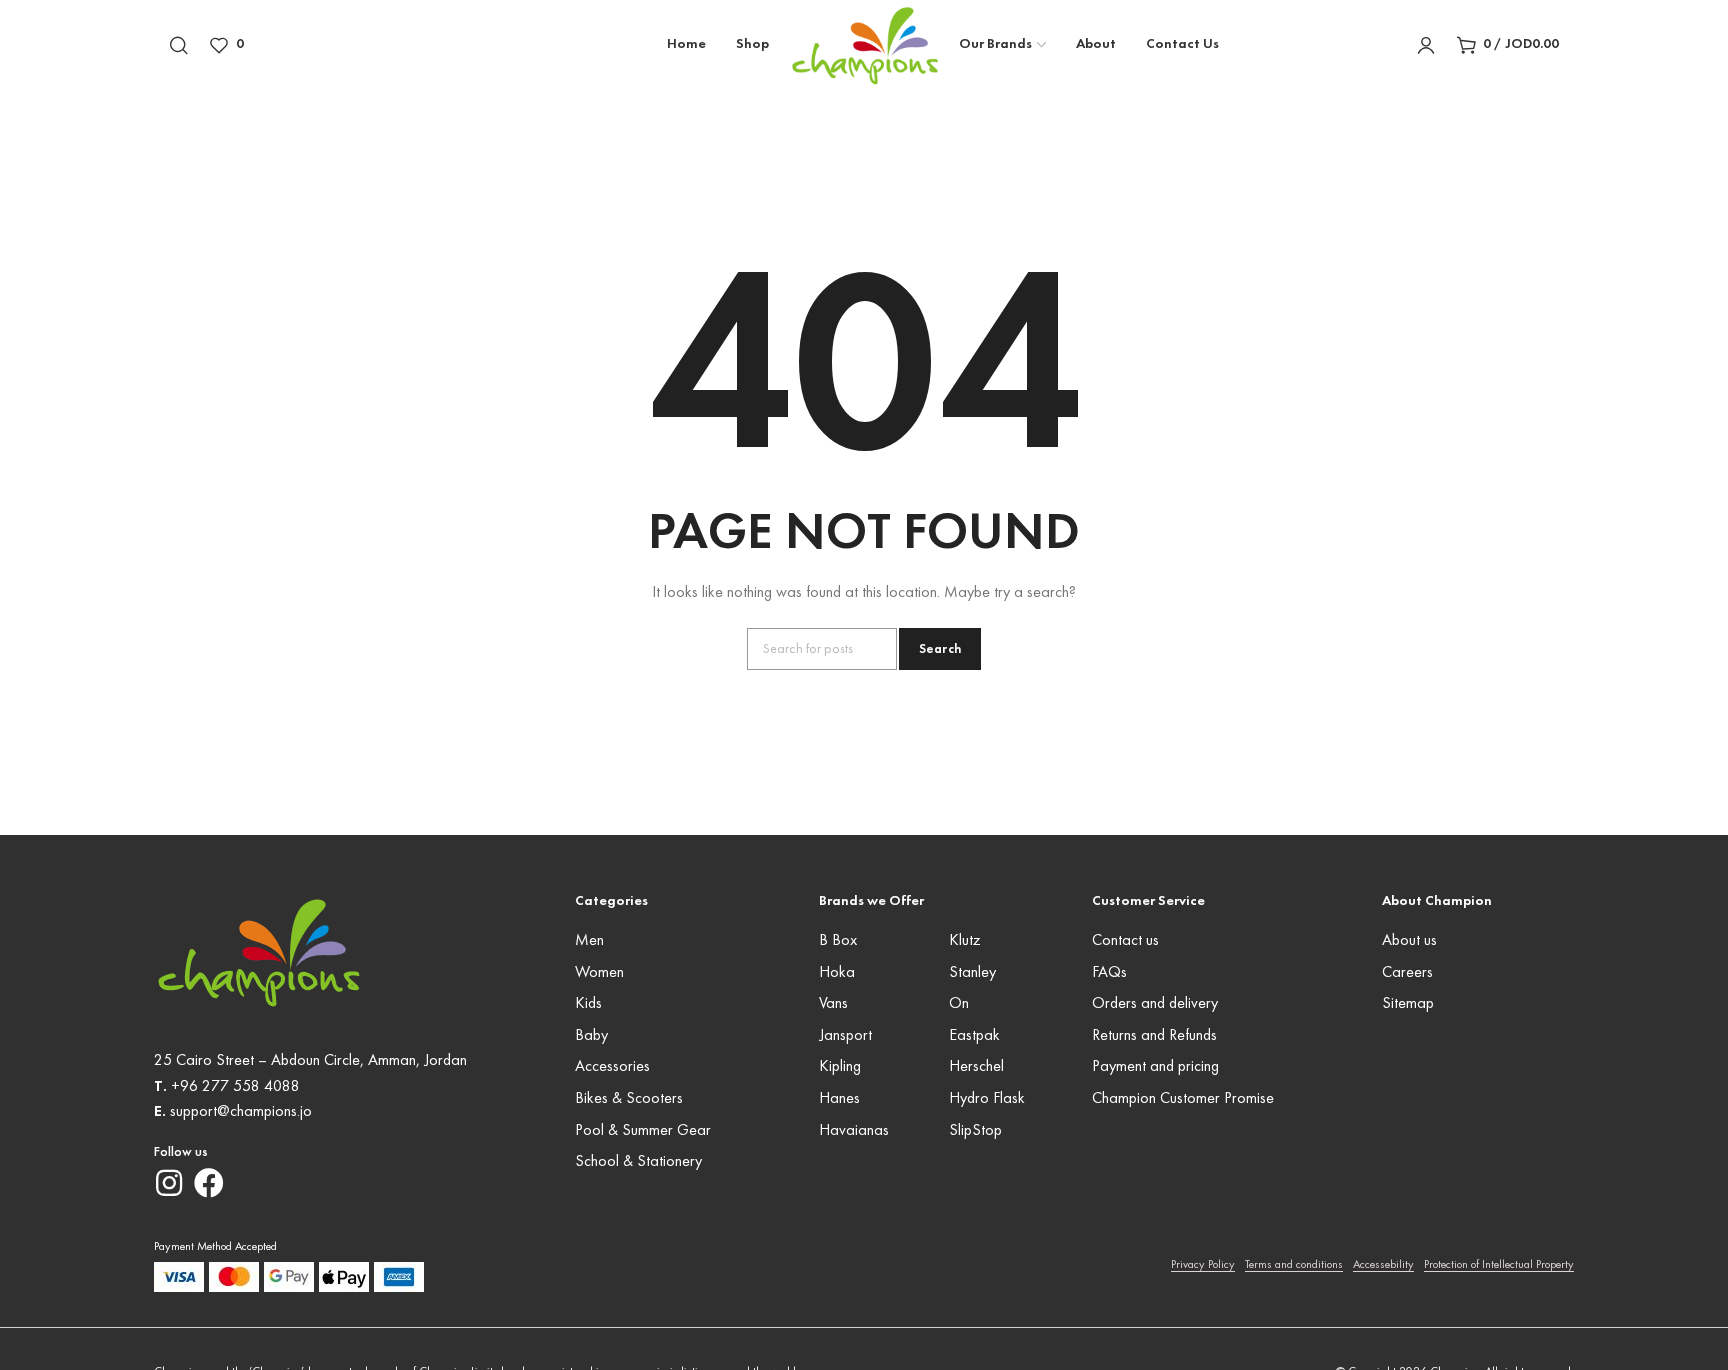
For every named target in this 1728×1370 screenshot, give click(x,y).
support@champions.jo (241, 1112)
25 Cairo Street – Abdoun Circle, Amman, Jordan (310, 1061)
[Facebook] (209, 1183)
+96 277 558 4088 (235, 1087)
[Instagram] (169, 1183)
